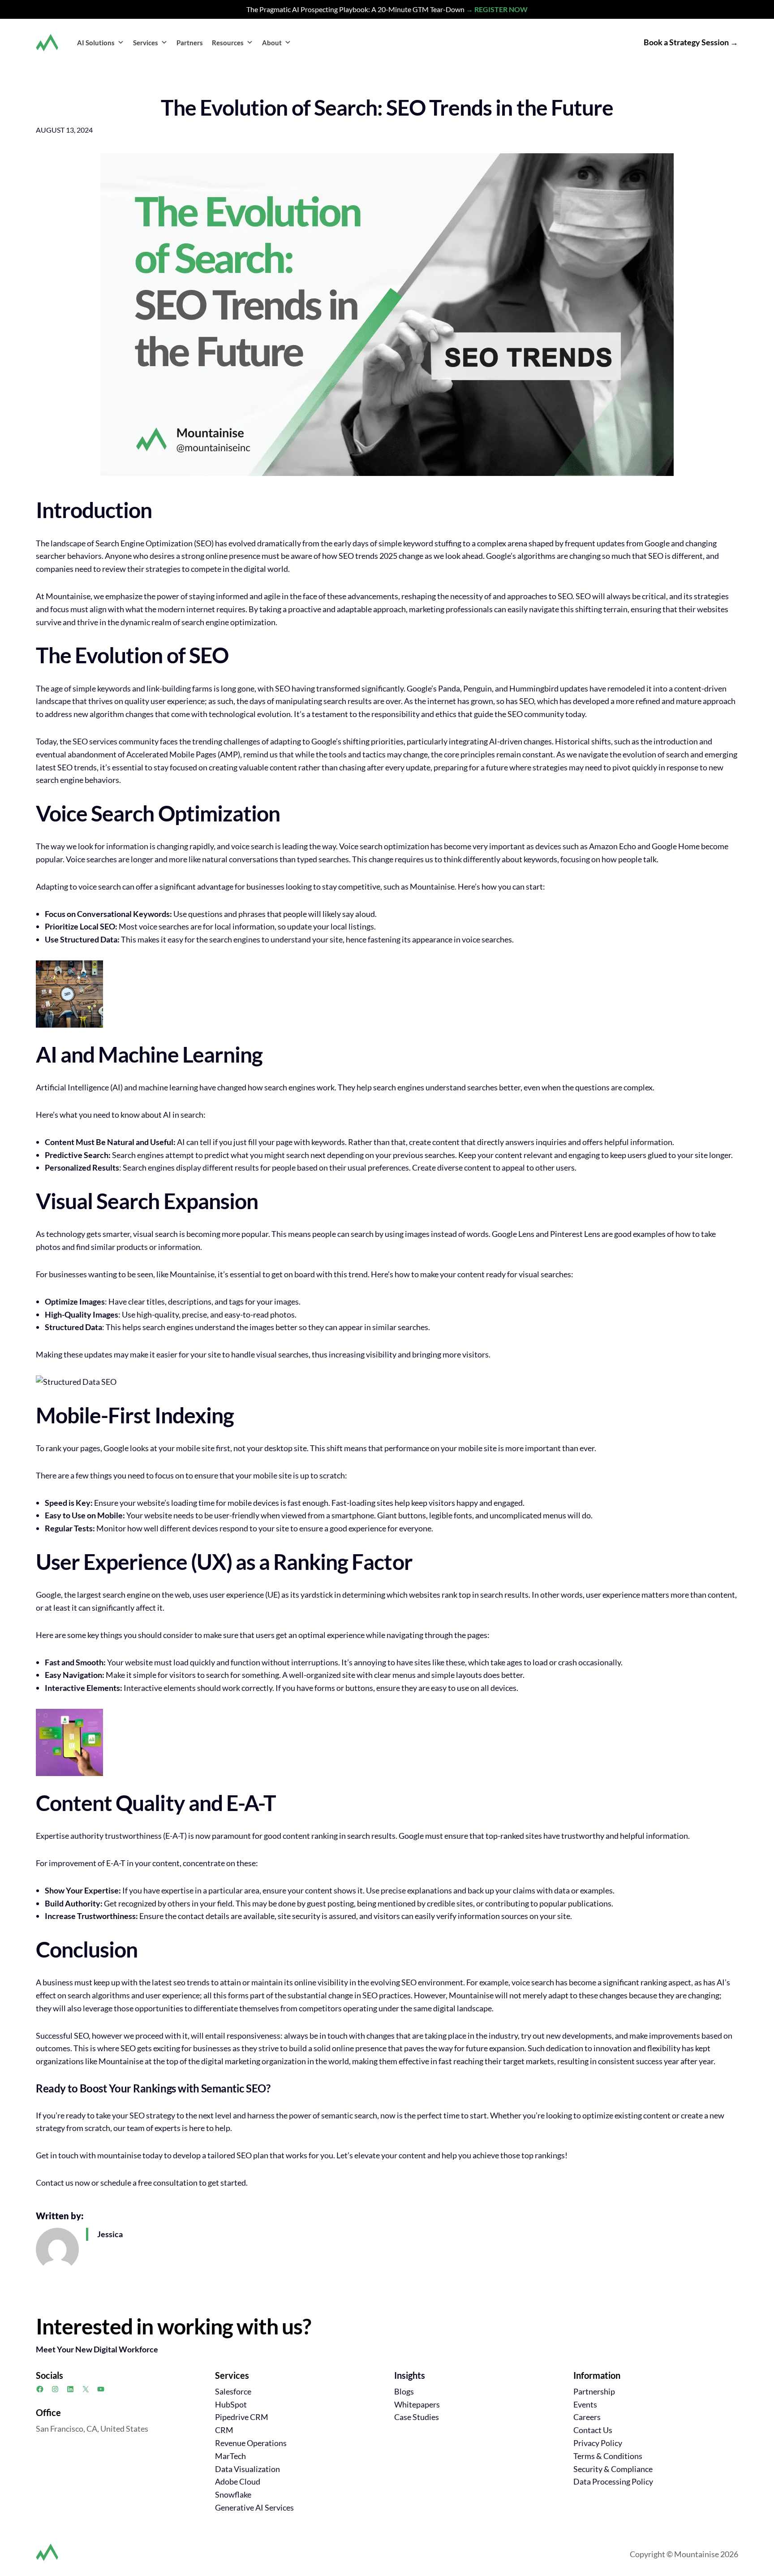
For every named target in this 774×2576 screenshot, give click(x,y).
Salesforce (233, 2391)
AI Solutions (96, 43)
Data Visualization (247, 2469)
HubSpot (231, 2404)
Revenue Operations (251, 2443)
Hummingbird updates (549, 688)
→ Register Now (497, 9)
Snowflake (233, 2494)
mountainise (119, 2155)
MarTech (230, 2456)
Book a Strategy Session (686, 42)
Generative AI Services (254, 2507)
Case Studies (417, 2417)
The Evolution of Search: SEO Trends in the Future (387, 107)
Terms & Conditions (608, 2456)
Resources (228, 43)
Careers (587, 2417)
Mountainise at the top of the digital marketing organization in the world (224, 2061)
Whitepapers (417, 2404)
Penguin (477, 688)
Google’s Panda (433, 688)
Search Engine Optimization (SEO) (155, 543)
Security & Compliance (613, 2469)
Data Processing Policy (613, 2481)
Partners (190, 43)
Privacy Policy (598, 2443)
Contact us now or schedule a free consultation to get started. (142, 2183)
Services (146, 43)
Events (585, 2404)
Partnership (594, 2391)
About (272, 43)
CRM (224, 2430)
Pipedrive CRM (242, 2417)
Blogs (404, 2391)
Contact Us (593, 2430)
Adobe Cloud (238, 2481)
